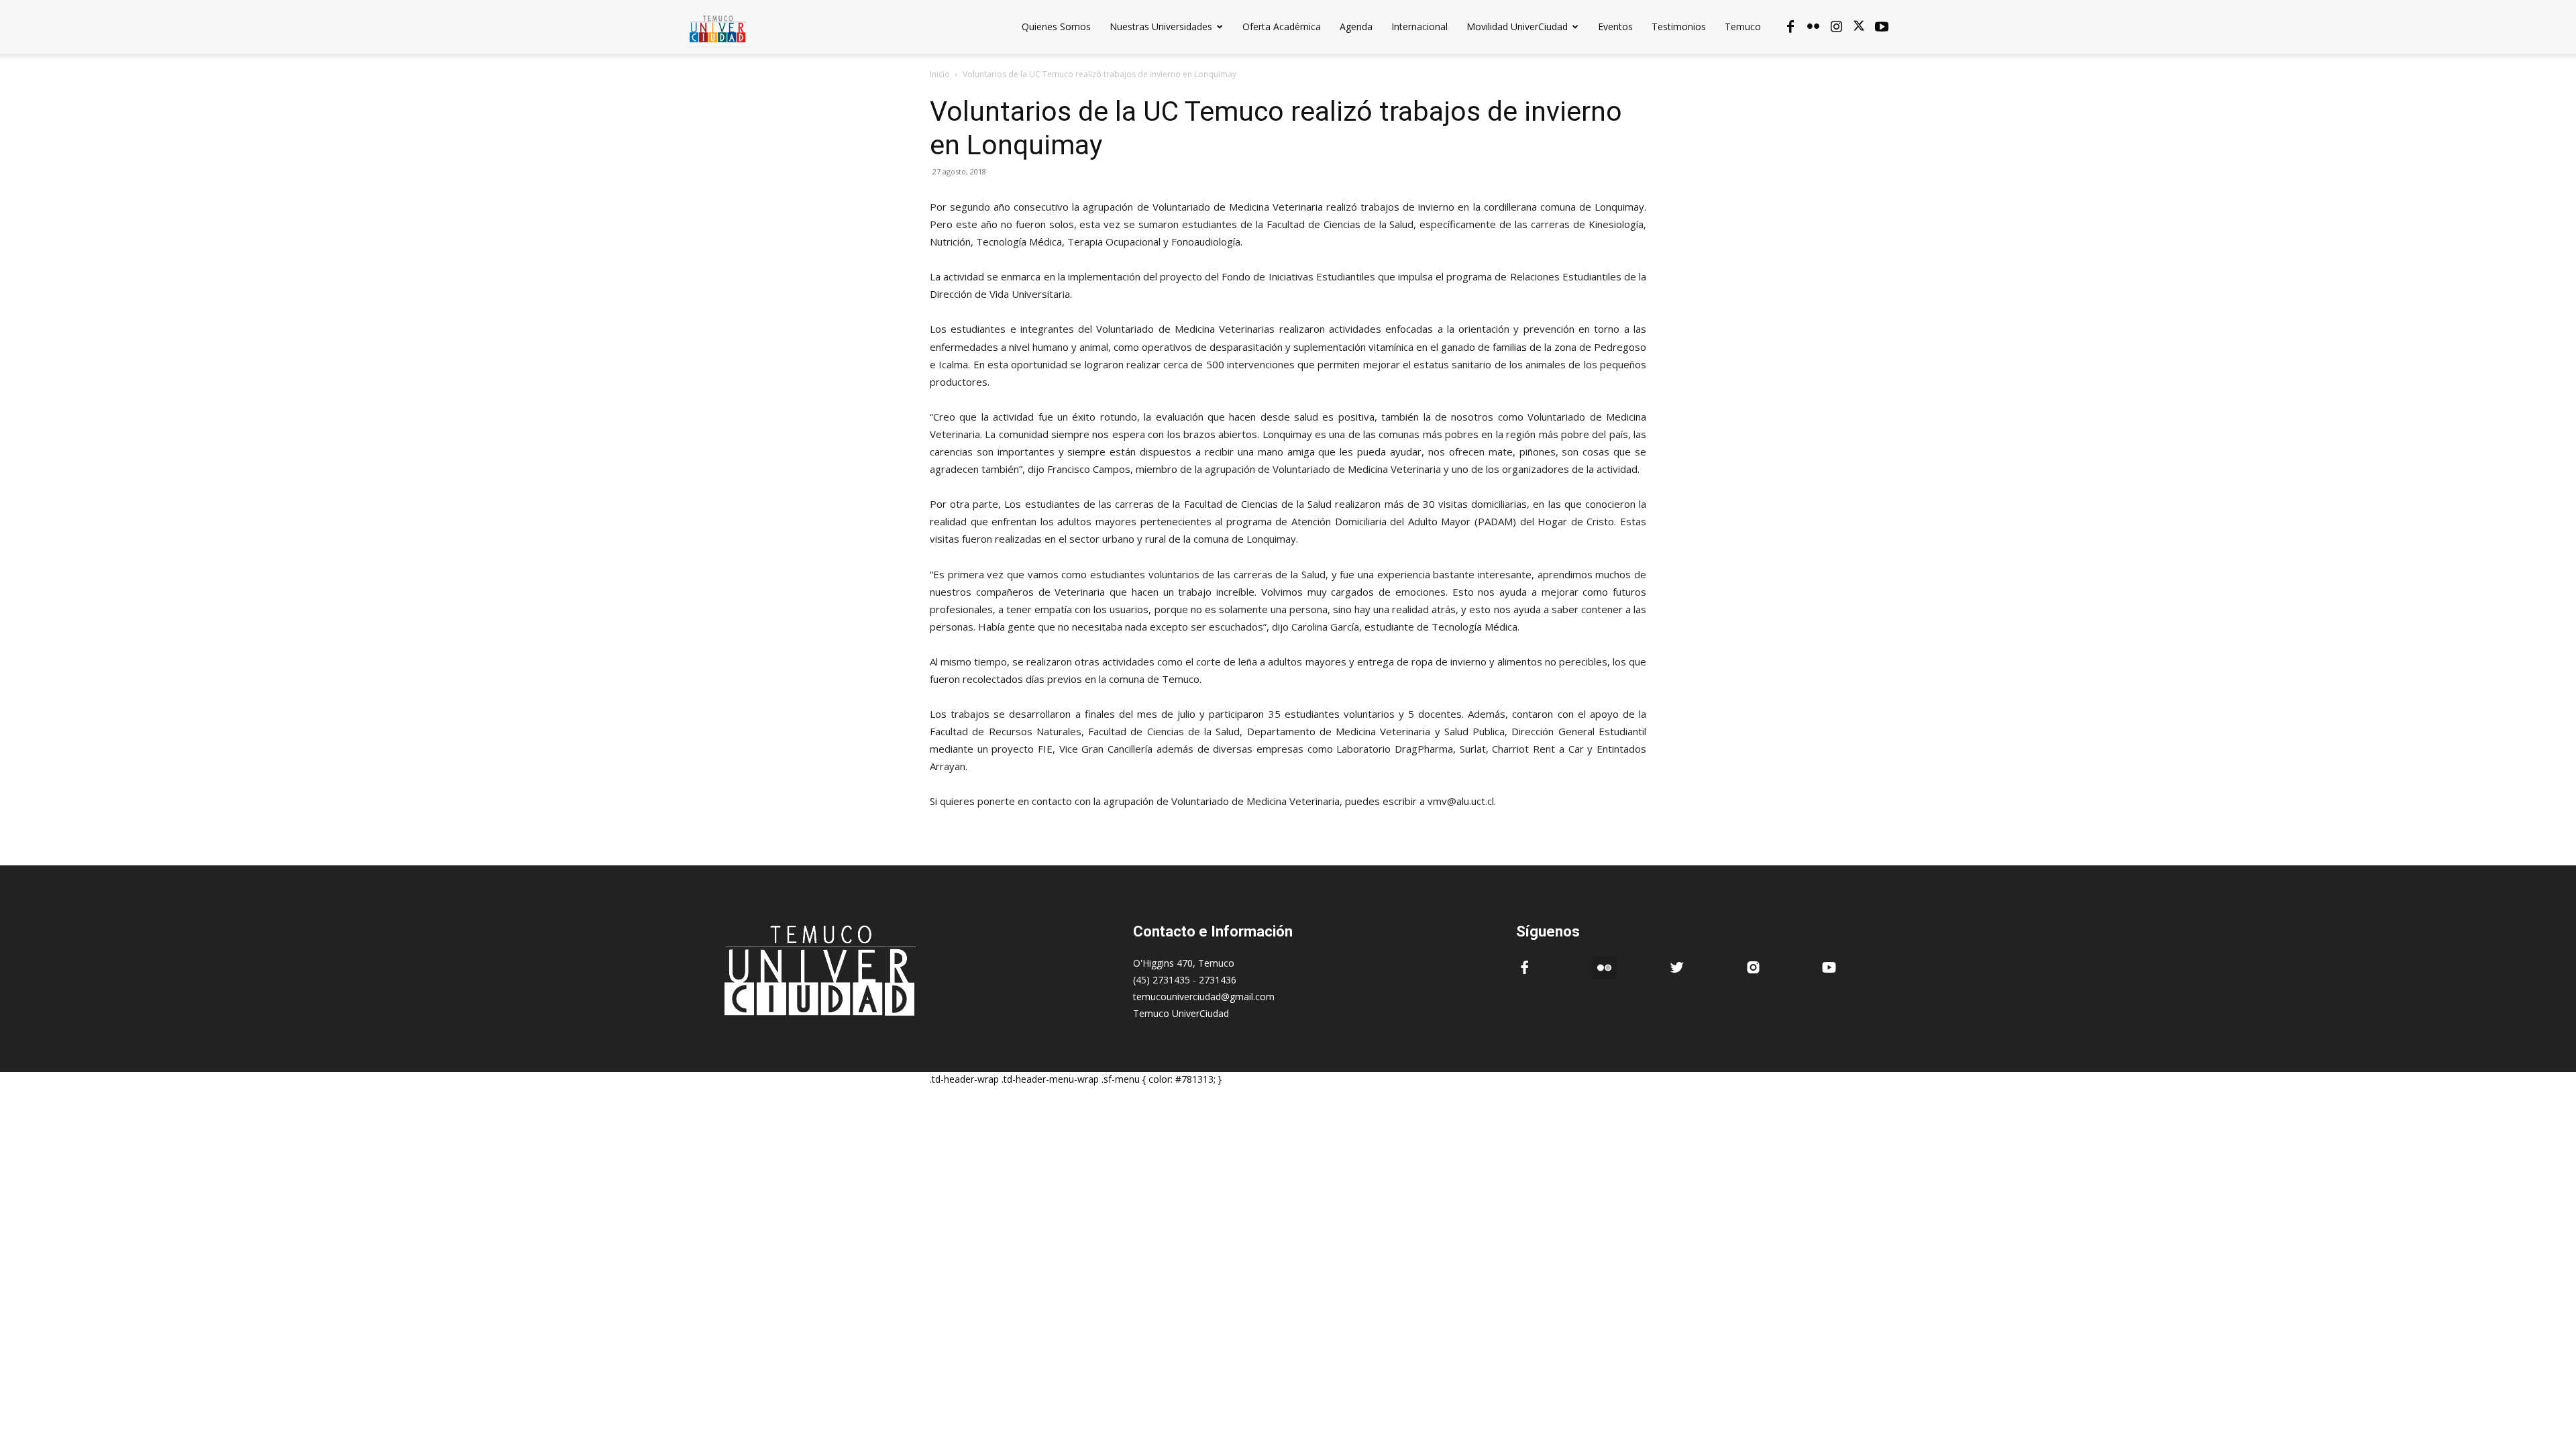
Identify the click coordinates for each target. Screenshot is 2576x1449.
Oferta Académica (1282, 26)
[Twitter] (1859, 27)
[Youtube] (1882, 27)
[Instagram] (1836, 27)
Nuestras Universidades (1161, 26)
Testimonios (1679, 26)
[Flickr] (1813, 27)
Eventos (1615, 26)
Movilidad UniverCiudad (1517, 26)
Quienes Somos (1056, 26)
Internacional (1419, 26)
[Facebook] (1790, 27)
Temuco (1743, 26)
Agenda (1356, 26)
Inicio (940, 74)
